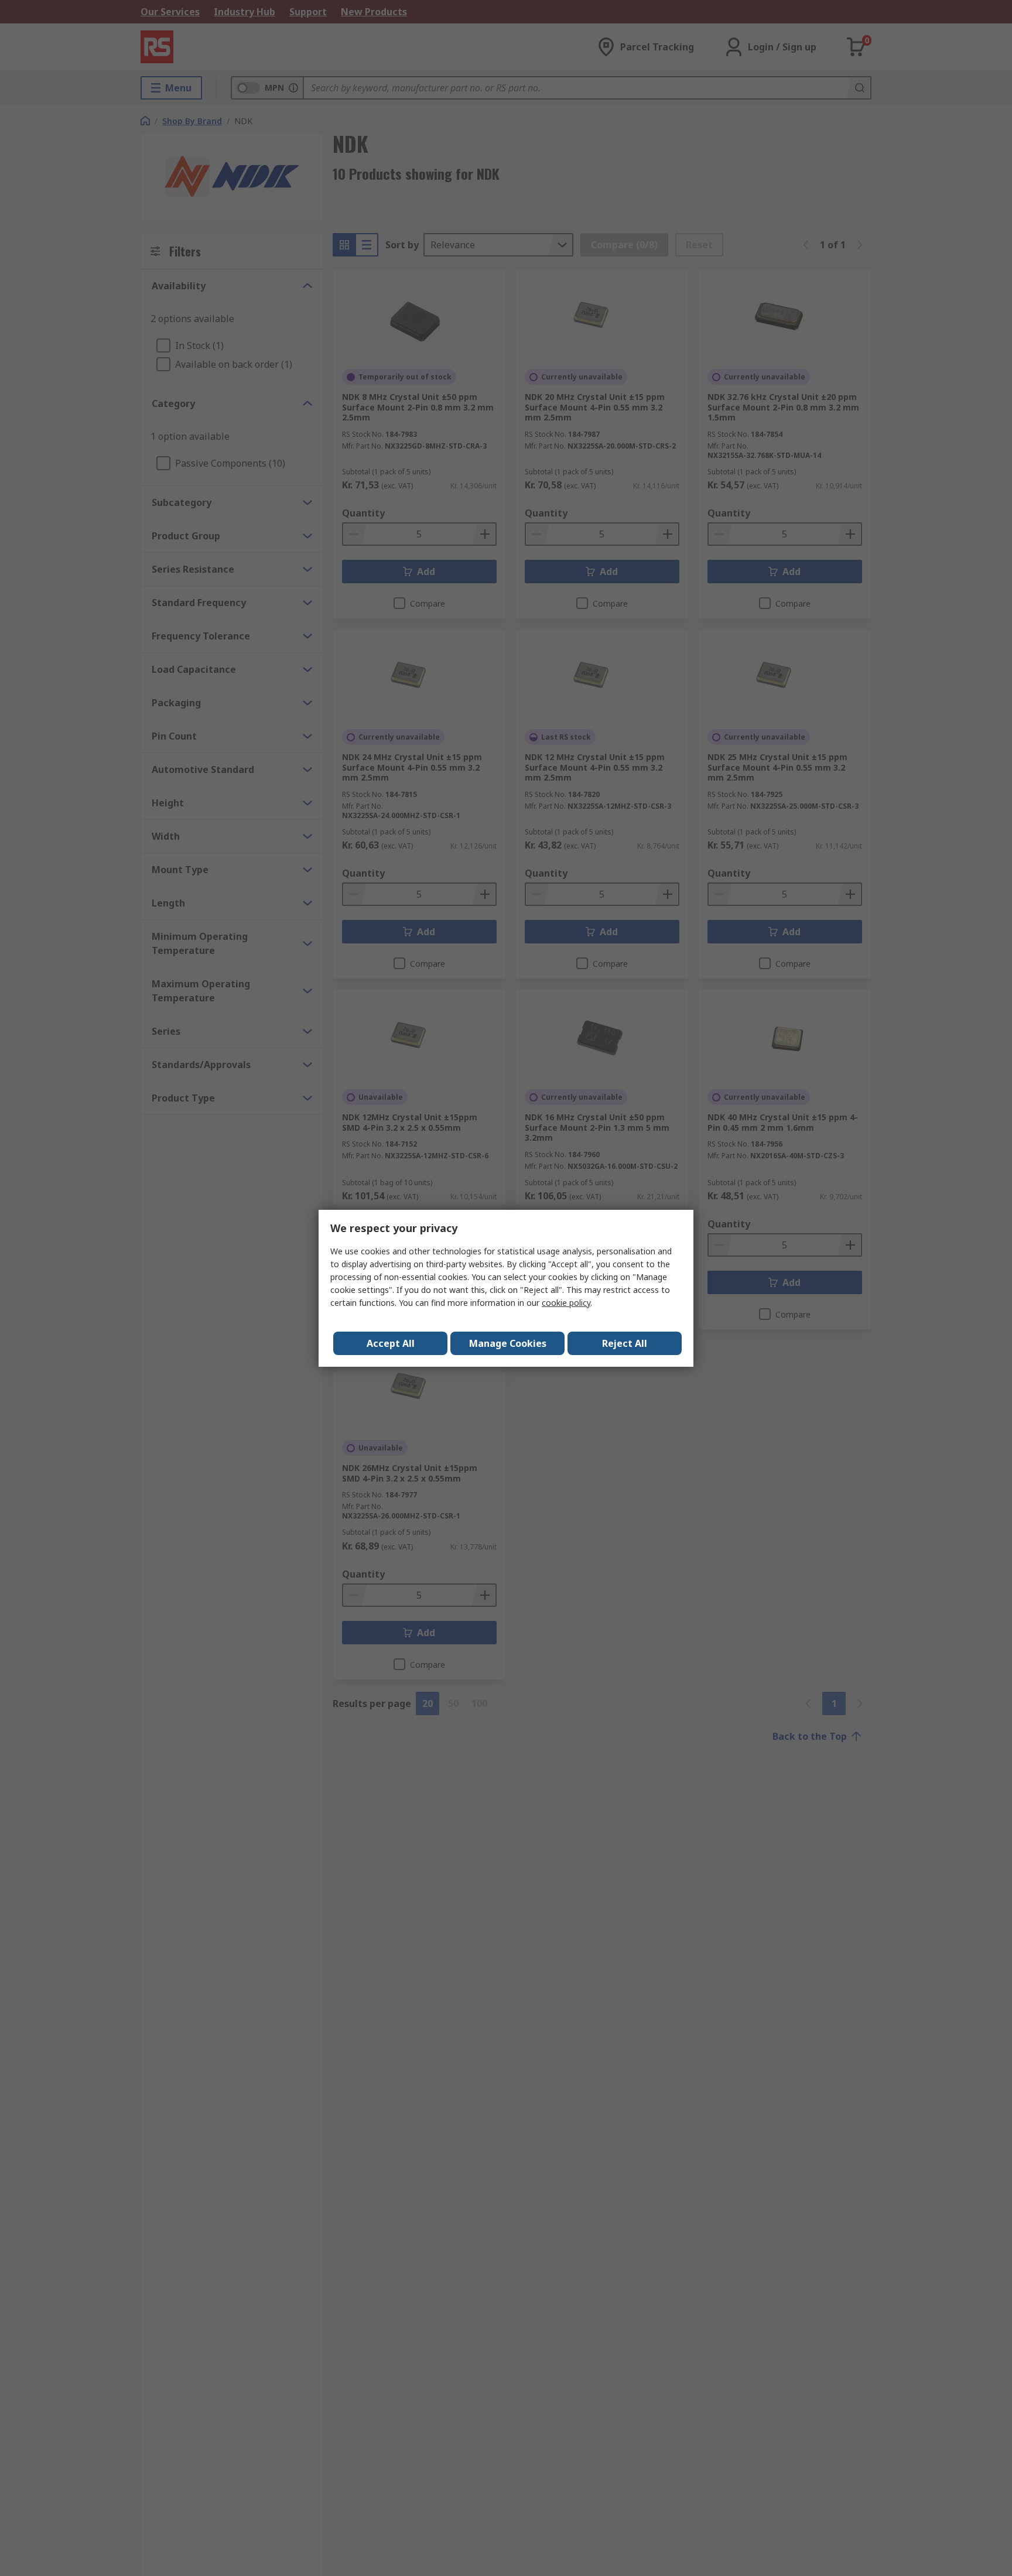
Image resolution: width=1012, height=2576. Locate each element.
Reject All (625, 1343)
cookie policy (566, 1303)
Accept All (391, 1343)
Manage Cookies (508, 1343)
